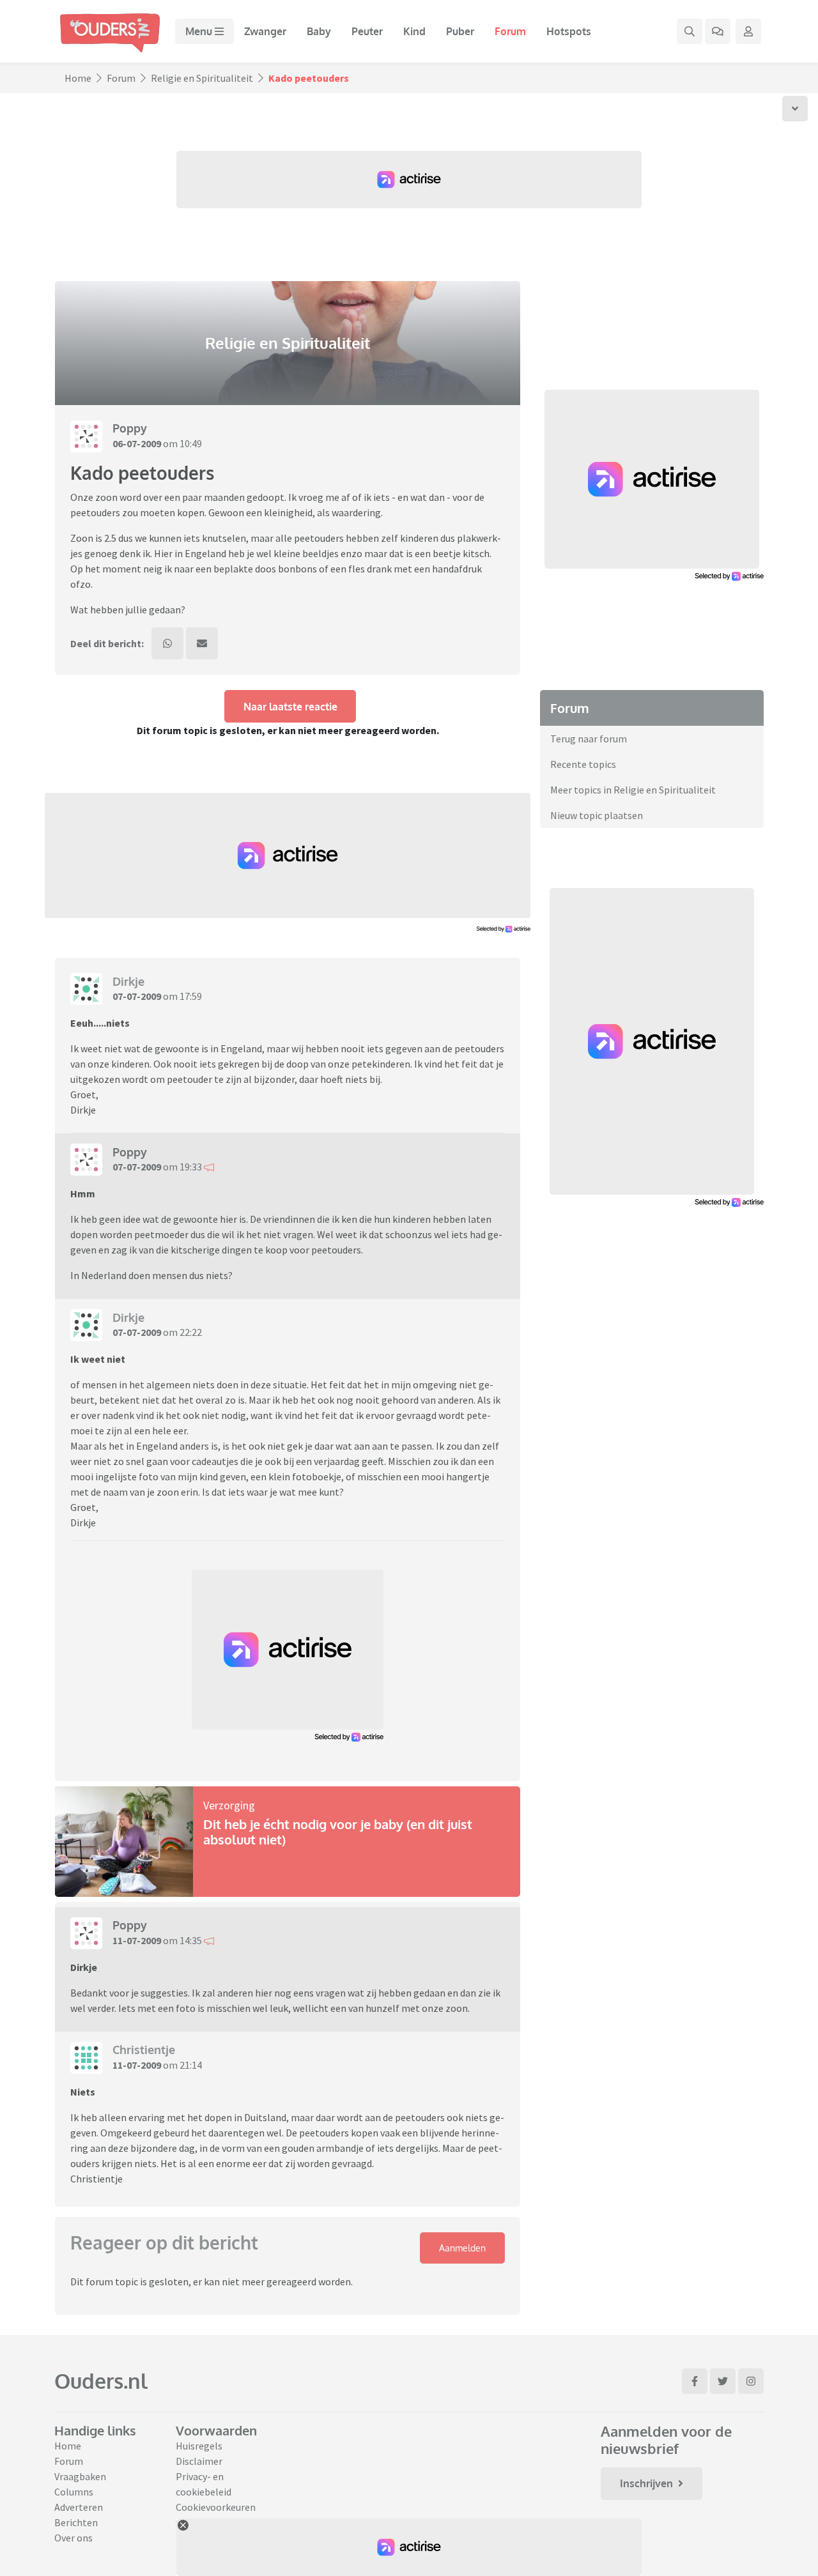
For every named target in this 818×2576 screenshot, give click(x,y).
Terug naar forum (589, 739)
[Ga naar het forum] (718, 31)
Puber (460, 31)
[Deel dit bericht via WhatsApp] (167, 643)
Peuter (367, 31)
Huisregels (199, 2446)
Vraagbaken (80, 2476)
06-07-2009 (137, 443)
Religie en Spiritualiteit (202, 78)
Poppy (130, 428)
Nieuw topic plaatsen (597, 815)
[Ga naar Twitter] (723, 2381)
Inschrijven (646, 2483)
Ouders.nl (101, 2381)
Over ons (73, 2538)
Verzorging (229, 1805)
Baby (319, 31)
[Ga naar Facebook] (695, 2381)
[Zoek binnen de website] (690, 31)
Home (78, 78)
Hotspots (569, 31)
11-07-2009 (137, 1940)
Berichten (76, 2522)
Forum (510, 31)
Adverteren (79, 2507)
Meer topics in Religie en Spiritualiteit (633, 790)
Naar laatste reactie (290, 707)
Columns (74, 2492)
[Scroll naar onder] (795, 109)
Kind (414, 31)
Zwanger (265, 31)
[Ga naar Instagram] (751, 2381)
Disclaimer (199, 2461)
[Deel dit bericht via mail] (202, 643)
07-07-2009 (137, 996)
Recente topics (583, 764)
